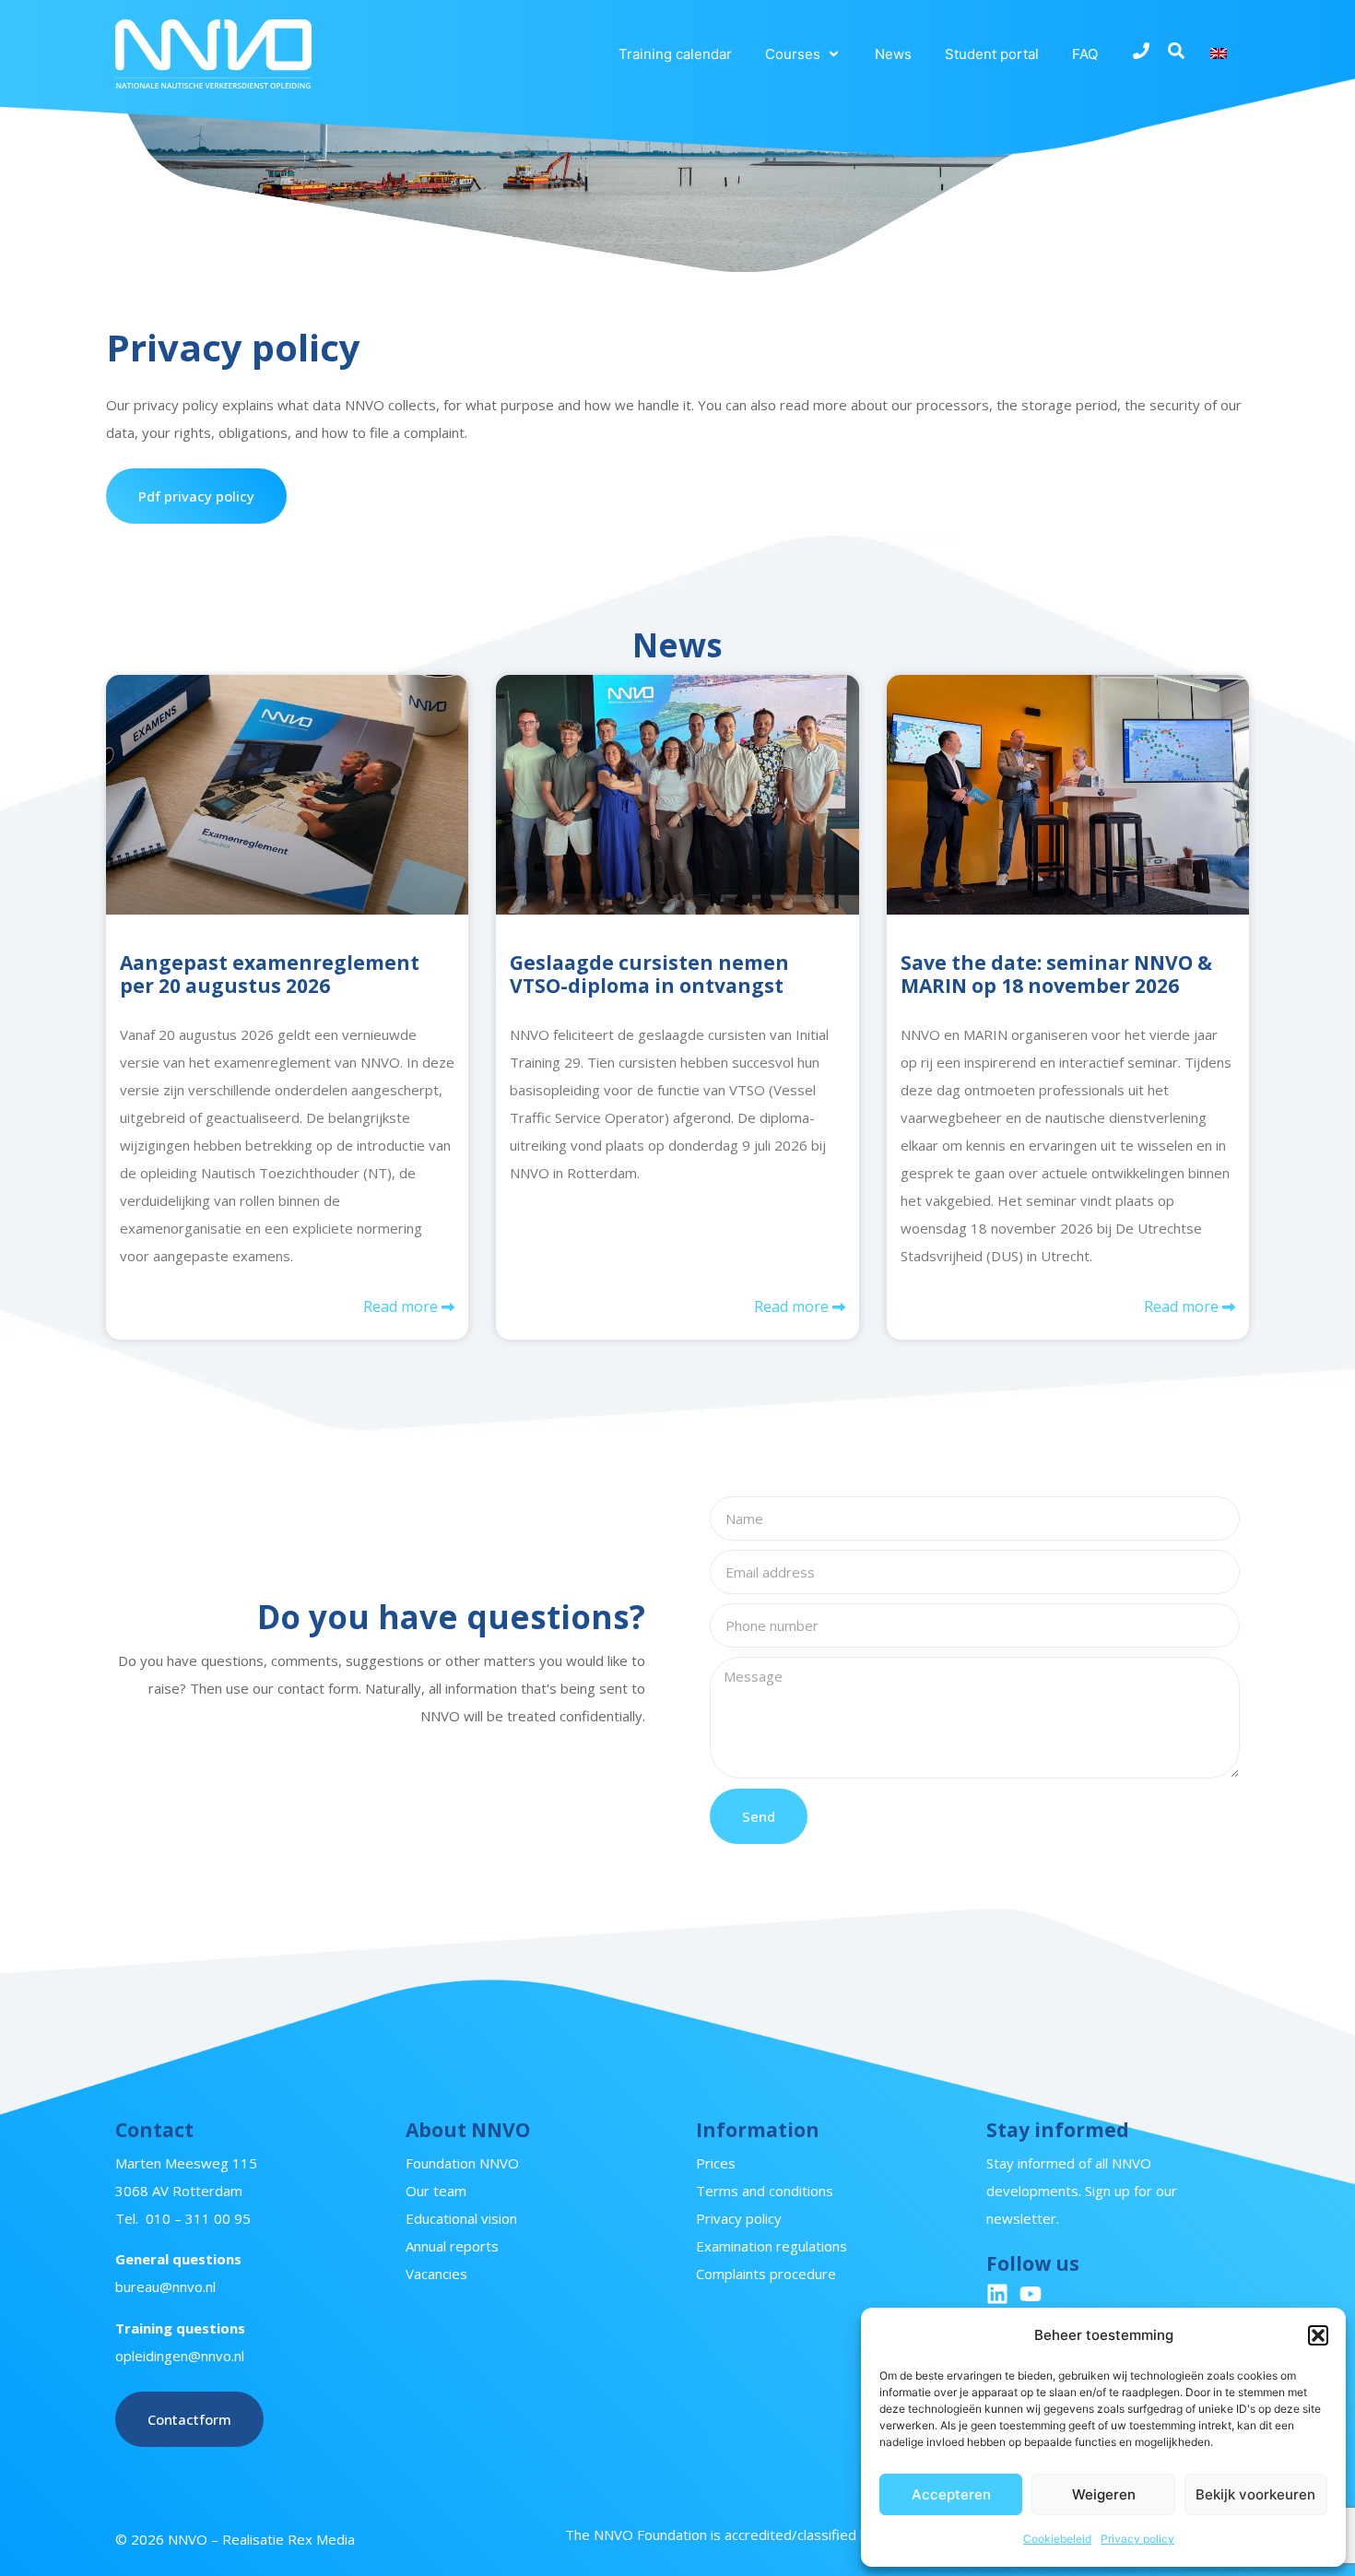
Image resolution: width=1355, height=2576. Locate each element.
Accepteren (951, 2494)
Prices (716, 2163)
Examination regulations (772, 2246)
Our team (436, 2191)
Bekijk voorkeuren (1255, 2494)
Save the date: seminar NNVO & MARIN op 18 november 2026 (1056, 974)
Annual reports (452, 2246)
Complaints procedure (766, 2274)
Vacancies (436, 2274)
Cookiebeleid (1057, 2539)
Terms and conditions (765, 2191)
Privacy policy (1137, 2539)
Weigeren (1104, 2494)
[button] (1318, 2335)
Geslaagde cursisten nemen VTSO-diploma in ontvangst (649, 974)
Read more (402, 1306)
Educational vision (461, 2218)
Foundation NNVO (462, 2163)
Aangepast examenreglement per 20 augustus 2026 (270, 974)
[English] (1221, 53)
